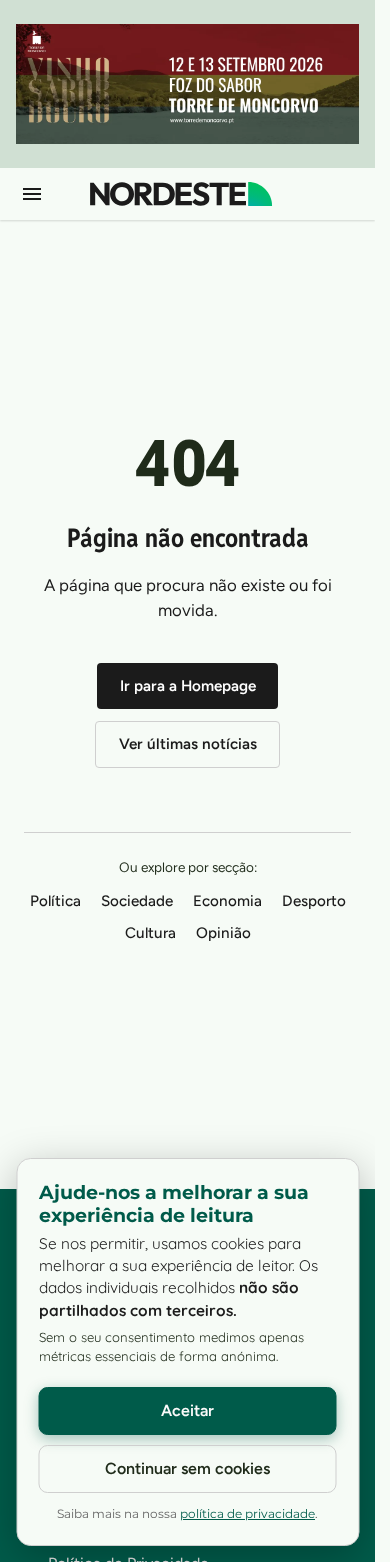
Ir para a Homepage (188, 686)
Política (55, 901)
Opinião (223, 933)
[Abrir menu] (32, 194)
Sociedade (137, 901)
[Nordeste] (181, 194)
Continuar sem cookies (187, 1468)
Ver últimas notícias (188, 744)
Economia (227, 901)
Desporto (314, 901)
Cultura (150, 933)
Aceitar (187, 1410)
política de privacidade (247, 1514)
